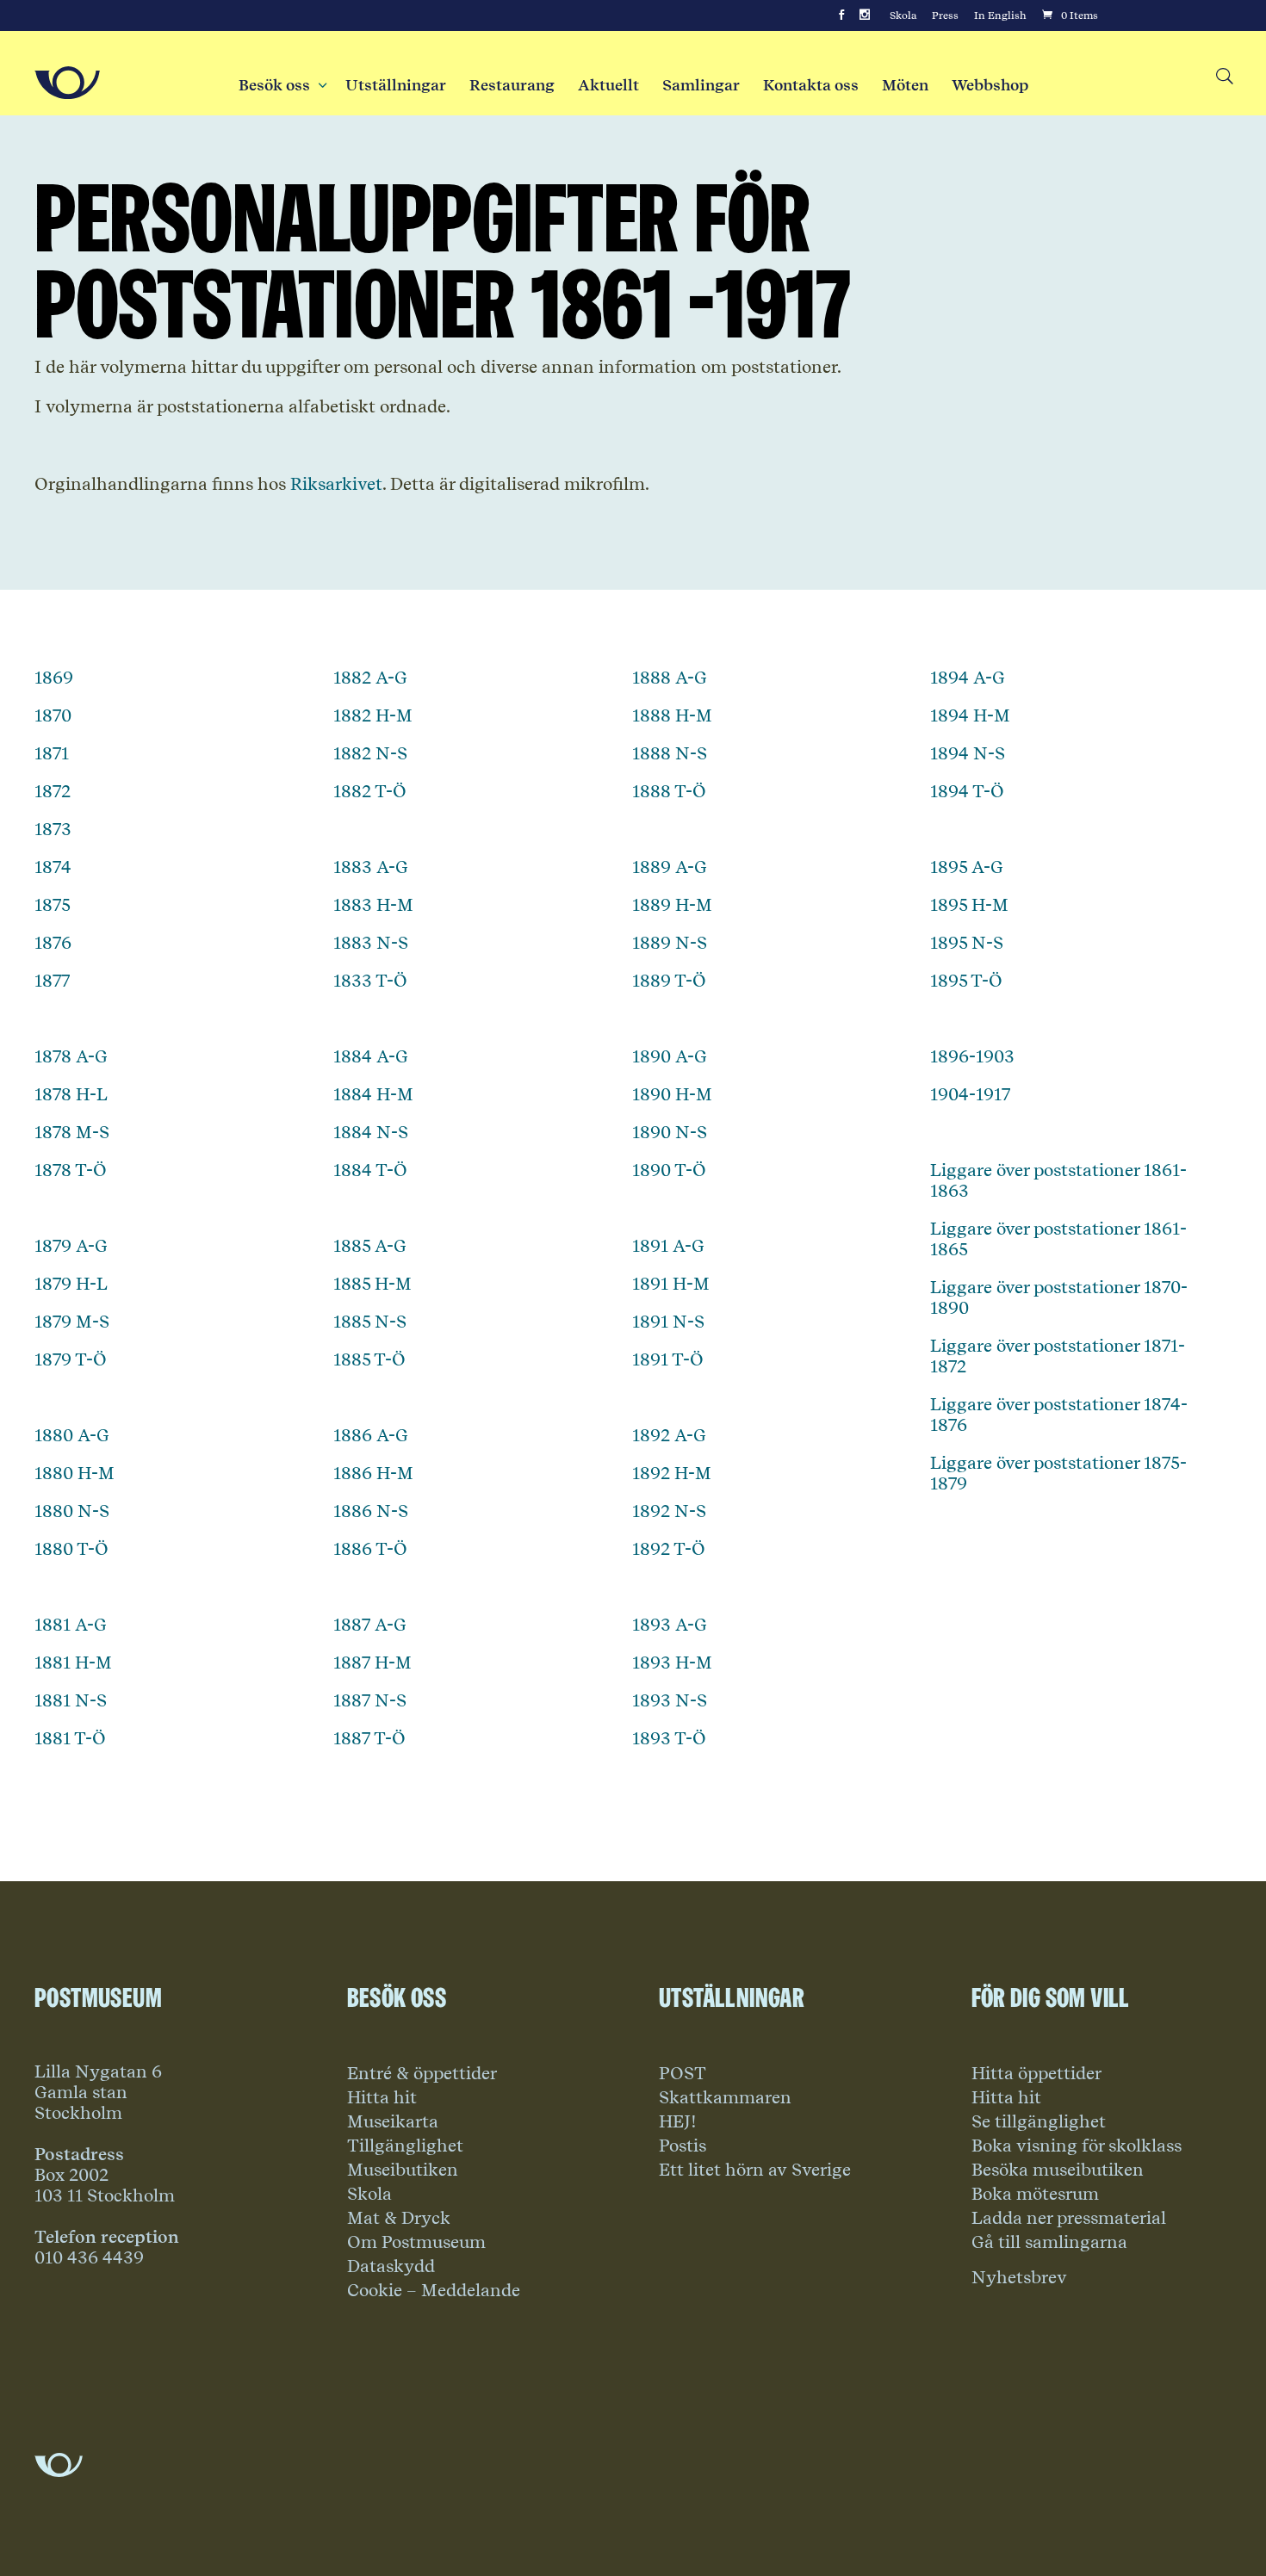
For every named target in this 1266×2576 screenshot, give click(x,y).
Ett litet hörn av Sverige (755, 2170)
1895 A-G (967, 867)
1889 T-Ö (669, 981)
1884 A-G (371, 1056)
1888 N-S (670, 753)
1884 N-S (371, 1132)
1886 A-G (371, 1435)
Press (945, 15)
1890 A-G (670, 1056)
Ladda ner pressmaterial (1069, 2218)
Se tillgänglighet (1039, 2121)
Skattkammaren (725, 2097)
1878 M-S (72, 1132)
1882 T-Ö (370, 791)
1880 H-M (74, 1473)
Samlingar (701, 85)
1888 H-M (672, 715)
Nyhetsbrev (1019, 2277)
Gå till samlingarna (1049, 2242)
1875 (53, 905)
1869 (54, 678)
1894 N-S (968, 753)
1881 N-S (71, 1700)
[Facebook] (841, 15)
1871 (52, 753)
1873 (53, 829)
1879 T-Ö (71, 1359)
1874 (53, 867)
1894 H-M (970, 715)
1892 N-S (669, 1511)
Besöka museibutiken (1058, 2170)
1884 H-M (373, 1094)
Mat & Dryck (399, 2218)
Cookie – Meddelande (434, 2290)
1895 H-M (969, 905)
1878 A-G (71, 1056)
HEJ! (678, 2121)
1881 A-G (71, 1625)
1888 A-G (670, 678)
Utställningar (396, 85)
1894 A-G (968, 678)
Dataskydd (391, 2266)
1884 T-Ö (370, 1170)
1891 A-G (668, 1246)
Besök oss (280, 85)
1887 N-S (370, 1700)
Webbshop (990, 85)
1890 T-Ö (669, 1170)
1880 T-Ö (71, 1549)
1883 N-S (371, 943)
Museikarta (393, 2121)
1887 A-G (370, 1625)
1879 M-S (72, 1322)
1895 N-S (967, 943)
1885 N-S (370, 1322)
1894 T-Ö (967, 791)
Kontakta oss (811, 85)
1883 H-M (373, 905)
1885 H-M (372, 1284)
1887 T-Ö (369, 1738)
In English (1000, 15)
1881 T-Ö (70, 1738)
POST (683, 2073)
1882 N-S (370, 753)
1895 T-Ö (966, 981)
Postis (683, 2146)
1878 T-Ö (71, 1170)
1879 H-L (71, 1284)
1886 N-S (371, 1511)
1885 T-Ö (369, 1359)
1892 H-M (672, 1473)
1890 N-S (670, 1132)
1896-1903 (972, 1056)
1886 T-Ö (370, 1549)
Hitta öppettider (1036, 2073)
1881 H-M (73, 1663)
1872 (53, 791)
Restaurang (512, 85)
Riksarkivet (336, 484)
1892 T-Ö (669, 1549)
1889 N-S (670, 943)
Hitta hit (382, 2097)
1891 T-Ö (668, 1359)
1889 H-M (672, 905)
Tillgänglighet (405, 2146)
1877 (52, 981)
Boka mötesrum (1035, 2194)
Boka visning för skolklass (1077, 2146)
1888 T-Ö (669, 791)
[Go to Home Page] (67, 83)
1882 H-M (373, 715)
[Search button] (1223, 77)
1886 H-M (373, 1473)
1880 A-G (72, 1435)
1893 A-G (670, 1625)
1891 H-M (671, 1284)
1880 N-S (72, 1511)
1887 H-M (372, 1663)
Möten (905, 85)
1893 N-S (670, 1700)
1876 (53, 943)
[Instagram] (865, 15)
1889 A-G (670, 867)
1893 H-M (672, 1663)
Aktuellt (608, 85)
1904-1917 (970, 1094)
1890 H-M (672, 1094)
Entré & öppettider (422, 2073)
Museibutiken (403, 2170)
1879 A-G (71, 1246)
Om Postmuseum (416, 2242)
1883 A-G (371, 867)
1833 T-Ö (370, 981)
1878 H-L (71, 1094)
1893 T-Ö (669, 1738)
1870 (53, 715)
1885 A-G (370, 1246)
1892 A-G (669, 1435)
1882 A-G (370, 678)
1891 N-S (668, 1322)
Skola (903, 15)
